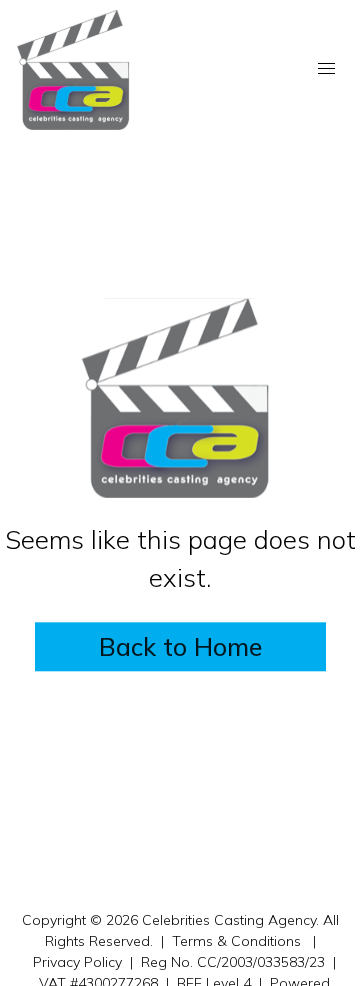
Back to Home (180, 647)
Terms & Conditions (236, 941)
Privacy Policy (77, 962)
